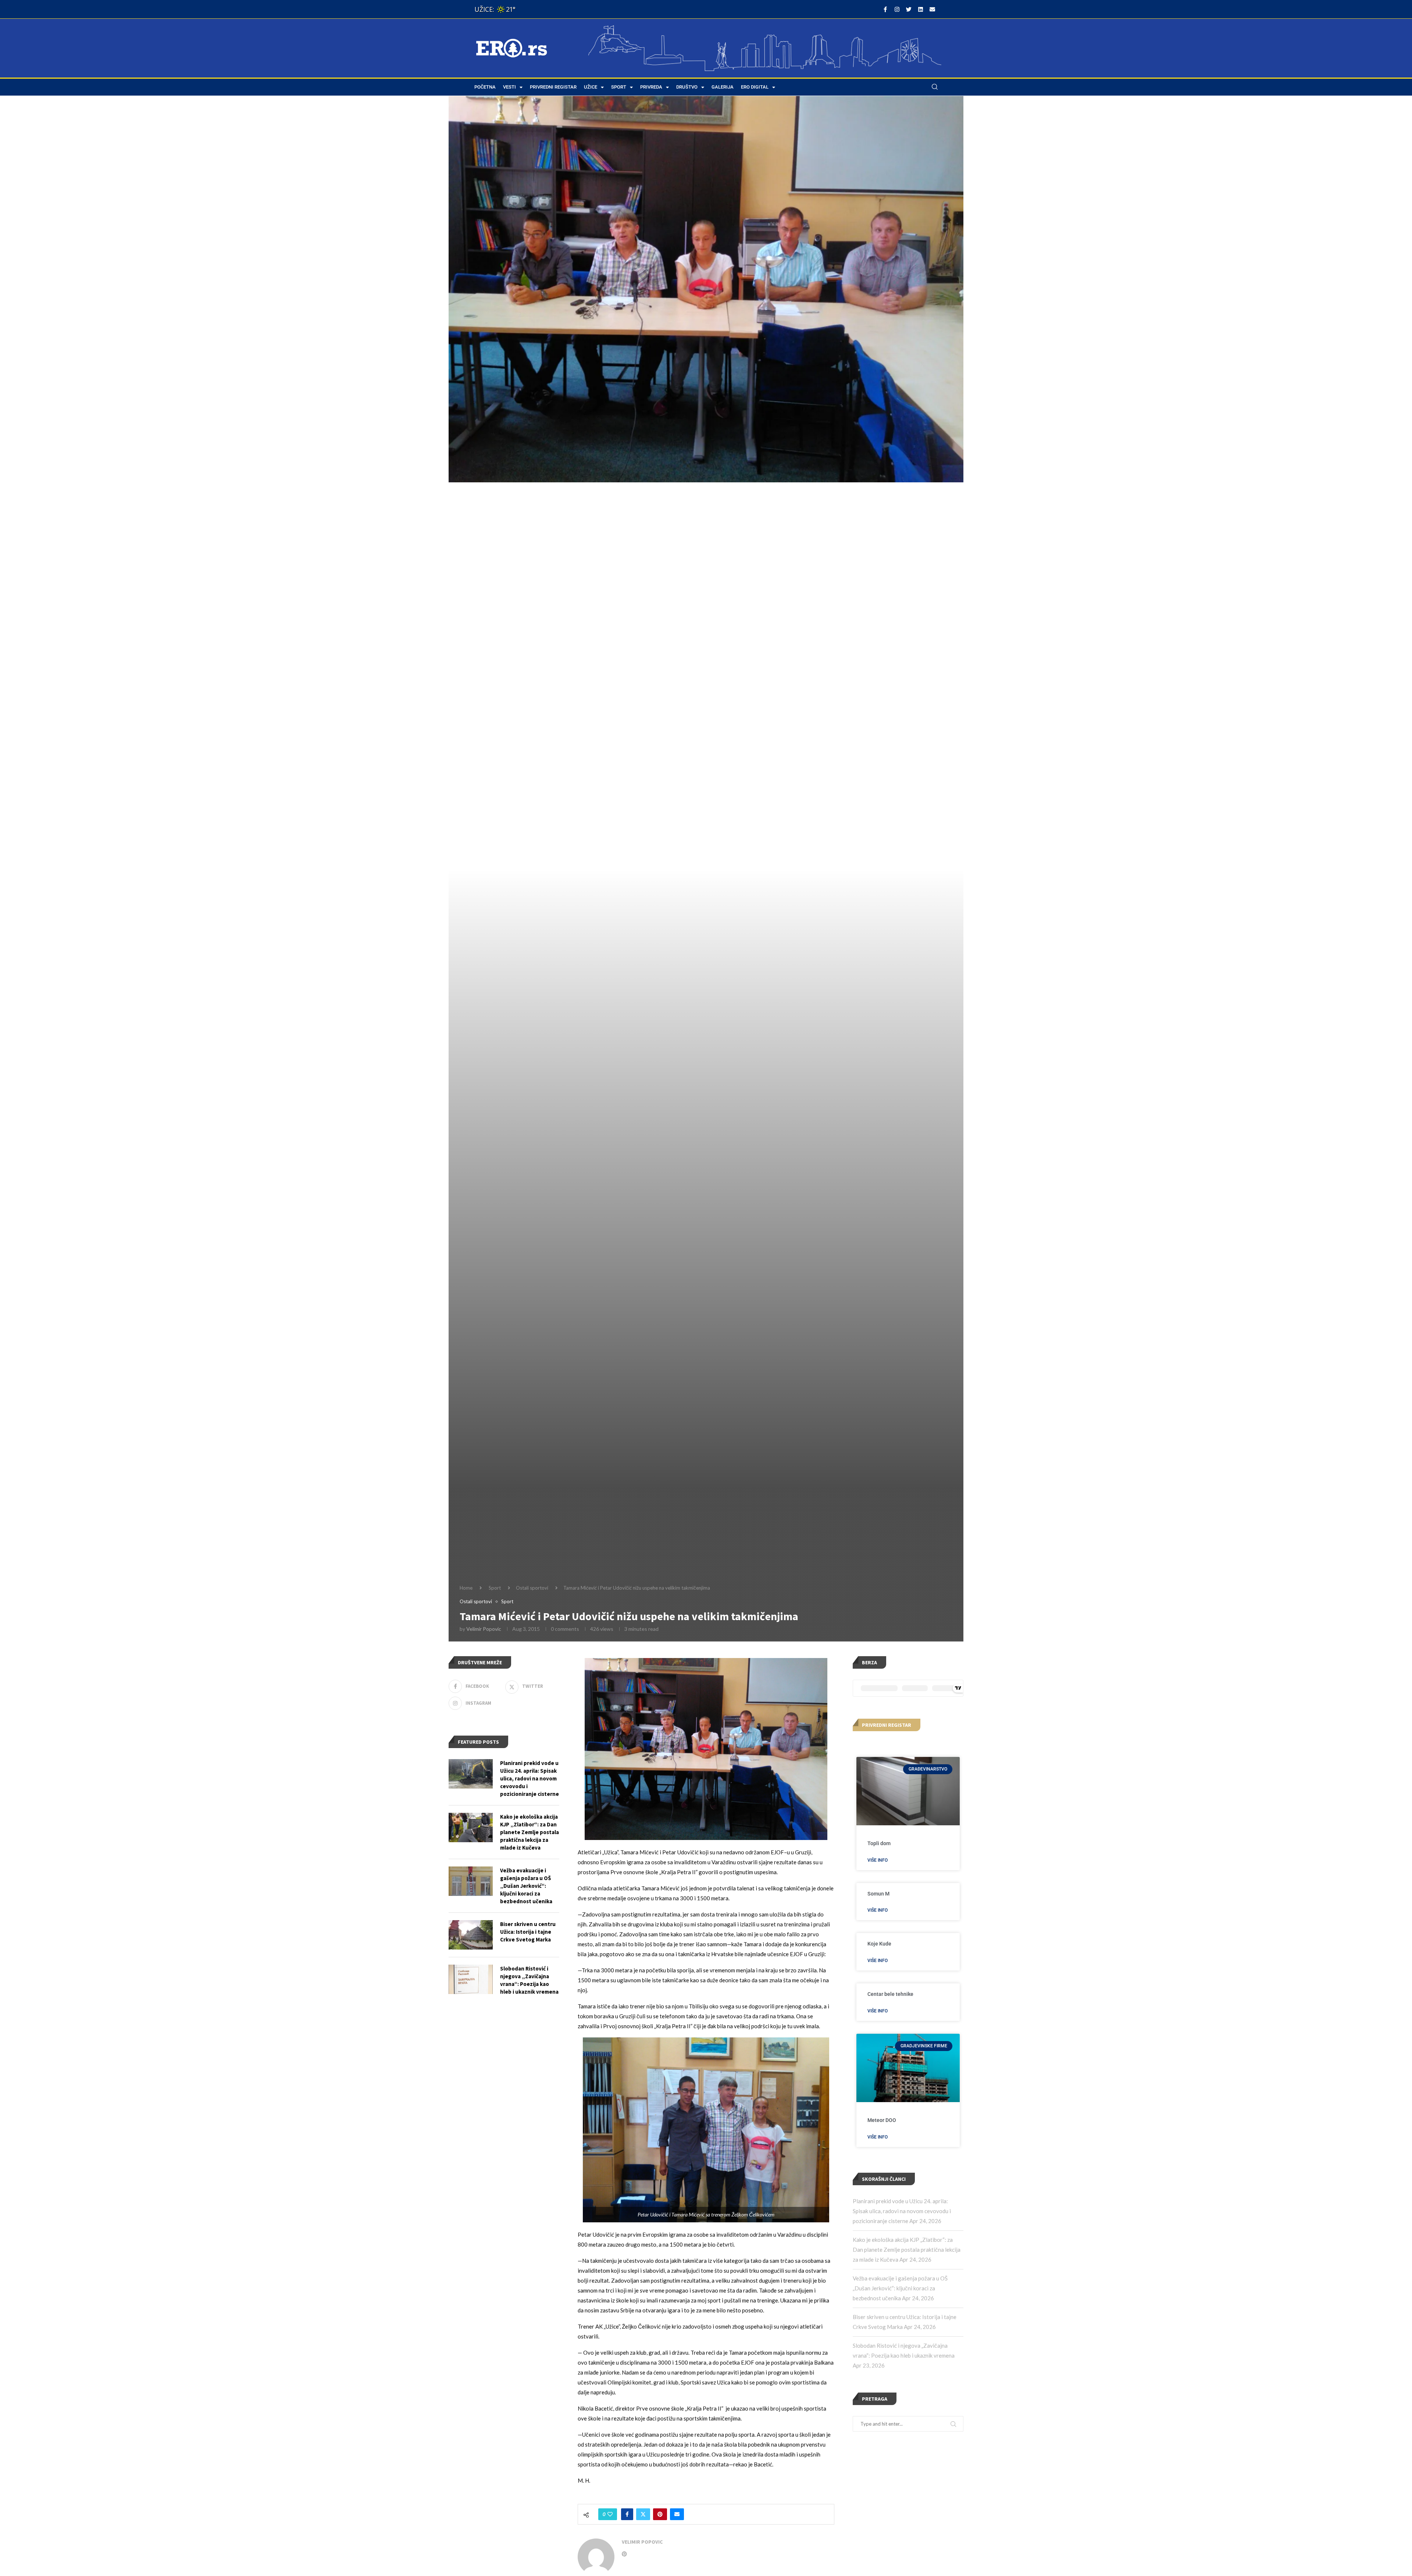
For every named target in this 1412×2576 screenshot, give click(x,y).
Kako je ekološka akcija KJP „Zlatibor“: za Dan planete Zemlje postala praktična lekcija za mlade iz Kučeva (907, 2250)
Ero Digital (755, 87)
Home (466, 1588)
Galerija (723, 87)
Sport (619, 87)
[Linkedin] (920, 9)
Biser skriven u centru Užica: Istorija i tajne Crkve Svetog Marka (528, 1932)
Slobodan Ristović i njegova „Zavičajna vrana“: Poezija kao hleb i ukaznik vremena (529, 1980)
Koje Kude (879, 1944)
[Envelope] (932, 9)
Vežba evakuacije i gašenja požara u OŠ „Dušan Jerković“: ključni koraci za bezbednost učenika (900, 2288)
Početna (485, 87)
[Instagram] (897, 9)
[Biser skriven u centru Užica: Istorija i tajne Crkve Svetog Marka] (471, 1935)
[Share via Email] (677, 2514)
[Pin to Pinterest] (660, 2514)
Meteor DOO (882, 2120)
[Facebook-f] (885, 9)
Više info (878, 1860)
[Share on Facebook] (627, 2514)
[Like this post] (610, 2514)
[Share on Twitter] (643, 2514)
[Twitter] (909, 9)
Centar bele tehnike (890, 1994)
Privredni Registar (553, 87)
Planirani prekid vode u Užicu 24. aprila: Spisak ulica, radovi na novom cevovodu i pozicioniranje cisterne (902, 2211)
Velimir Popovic (484, 1629)
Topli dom (879, 1843)
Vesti (509, 87)
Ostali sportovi (532, 1588)
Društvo (687, 87)
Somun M (878, 1894)
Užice (591, 87)
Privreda (651, 87)
